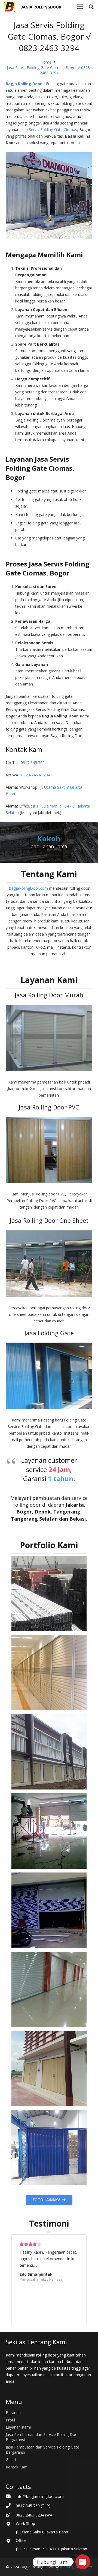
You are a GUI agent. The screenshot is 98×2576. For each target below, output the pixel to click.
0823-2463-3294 (36, 775)
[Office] (11, 2541)
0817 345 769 (33, 763)
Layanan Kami (18, 2427)
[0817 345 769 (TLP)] (11, 2506)
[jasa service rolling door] (49, 2148)
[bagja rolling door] (49, 1593)
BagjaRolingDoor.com (28, 888)
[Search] (91, 7)
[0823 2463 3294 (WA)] (11, 2515)
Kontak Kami (17, 2467)
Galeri (11, 2460)
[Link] (10, 7)
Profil (10, 2420)
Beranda (13, 2413)
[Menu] (80, 7)
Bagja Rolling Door (24, 84)
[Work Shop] (11, 2524)
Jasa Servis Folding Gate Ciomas (49, 130)
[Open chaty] (83, 2562)
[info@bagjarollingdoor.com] (11, 2497)
